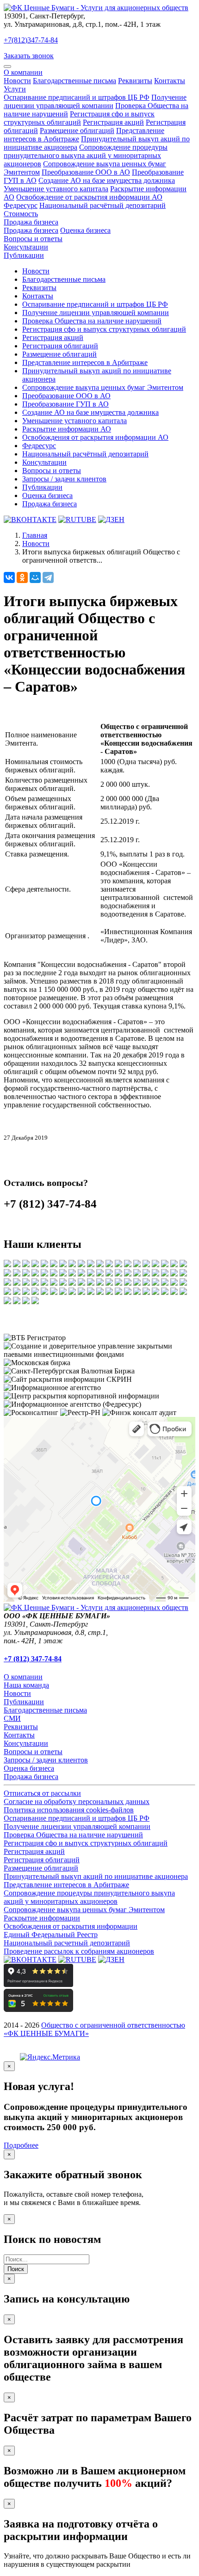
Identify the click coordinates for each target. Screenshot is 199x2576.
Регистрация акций (113, 122)
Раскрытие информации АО (67, 429)
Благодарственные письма (75, 81)
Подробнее (21, 2145)
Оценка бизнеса (85, 230)
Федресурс (21, 205)
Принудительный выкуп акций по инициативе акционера (96, 1876)
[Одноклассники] (22, 577)
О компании (23, 72)
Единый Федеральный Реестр (51, 1935)
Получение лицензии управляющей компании (95, 101)
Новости (17, 81)
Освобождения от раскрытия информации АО (95, 437)
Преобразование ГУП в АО (65, 404)
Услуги (15, 89)
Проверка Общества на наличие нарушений (92, 321)
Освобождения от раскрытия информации (71, 1926)
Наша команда (26, 1685)
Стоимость (21, 214)
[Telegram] (48, 577)
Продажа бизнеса (31, 222)
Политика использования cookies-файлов (69, 1810)
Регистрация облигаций (60, 346)
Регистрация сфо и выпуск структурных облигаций (79, 118)
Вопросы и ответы (33, 239)
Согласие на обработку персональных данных (77, 1801)
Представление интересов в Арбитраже (85, 362)
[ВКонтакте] (9, 577)
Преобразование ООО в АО (86, 172)
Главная (35, 535)
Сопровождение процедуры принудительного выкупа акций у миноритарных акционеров (86, 155)
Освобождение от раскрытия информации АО (89, 197)
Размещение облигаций (77, 131)
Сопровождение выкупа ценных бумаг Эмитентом (103, 387)
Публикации (24, 255)
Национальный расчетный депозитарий (67, 1943)
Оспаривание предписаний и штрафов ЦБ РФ (77, 97)
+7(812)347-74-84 (31, 40)
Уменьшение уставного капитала (56, 189)
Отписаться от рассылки (42, 1793)
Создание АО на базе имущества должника (107, 180)
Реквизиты (135, 81)
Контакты (170, 81)
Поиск (16, 2269)
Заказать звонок (29, 56)
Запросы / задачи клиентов (64, 479)
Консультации (26, 247)
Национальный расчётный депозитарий (103, 205)
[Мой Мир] (35, 577)
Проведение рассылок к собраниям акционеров (79, 1951)
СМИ (12, 1718)
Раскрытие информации (42, 1918)
